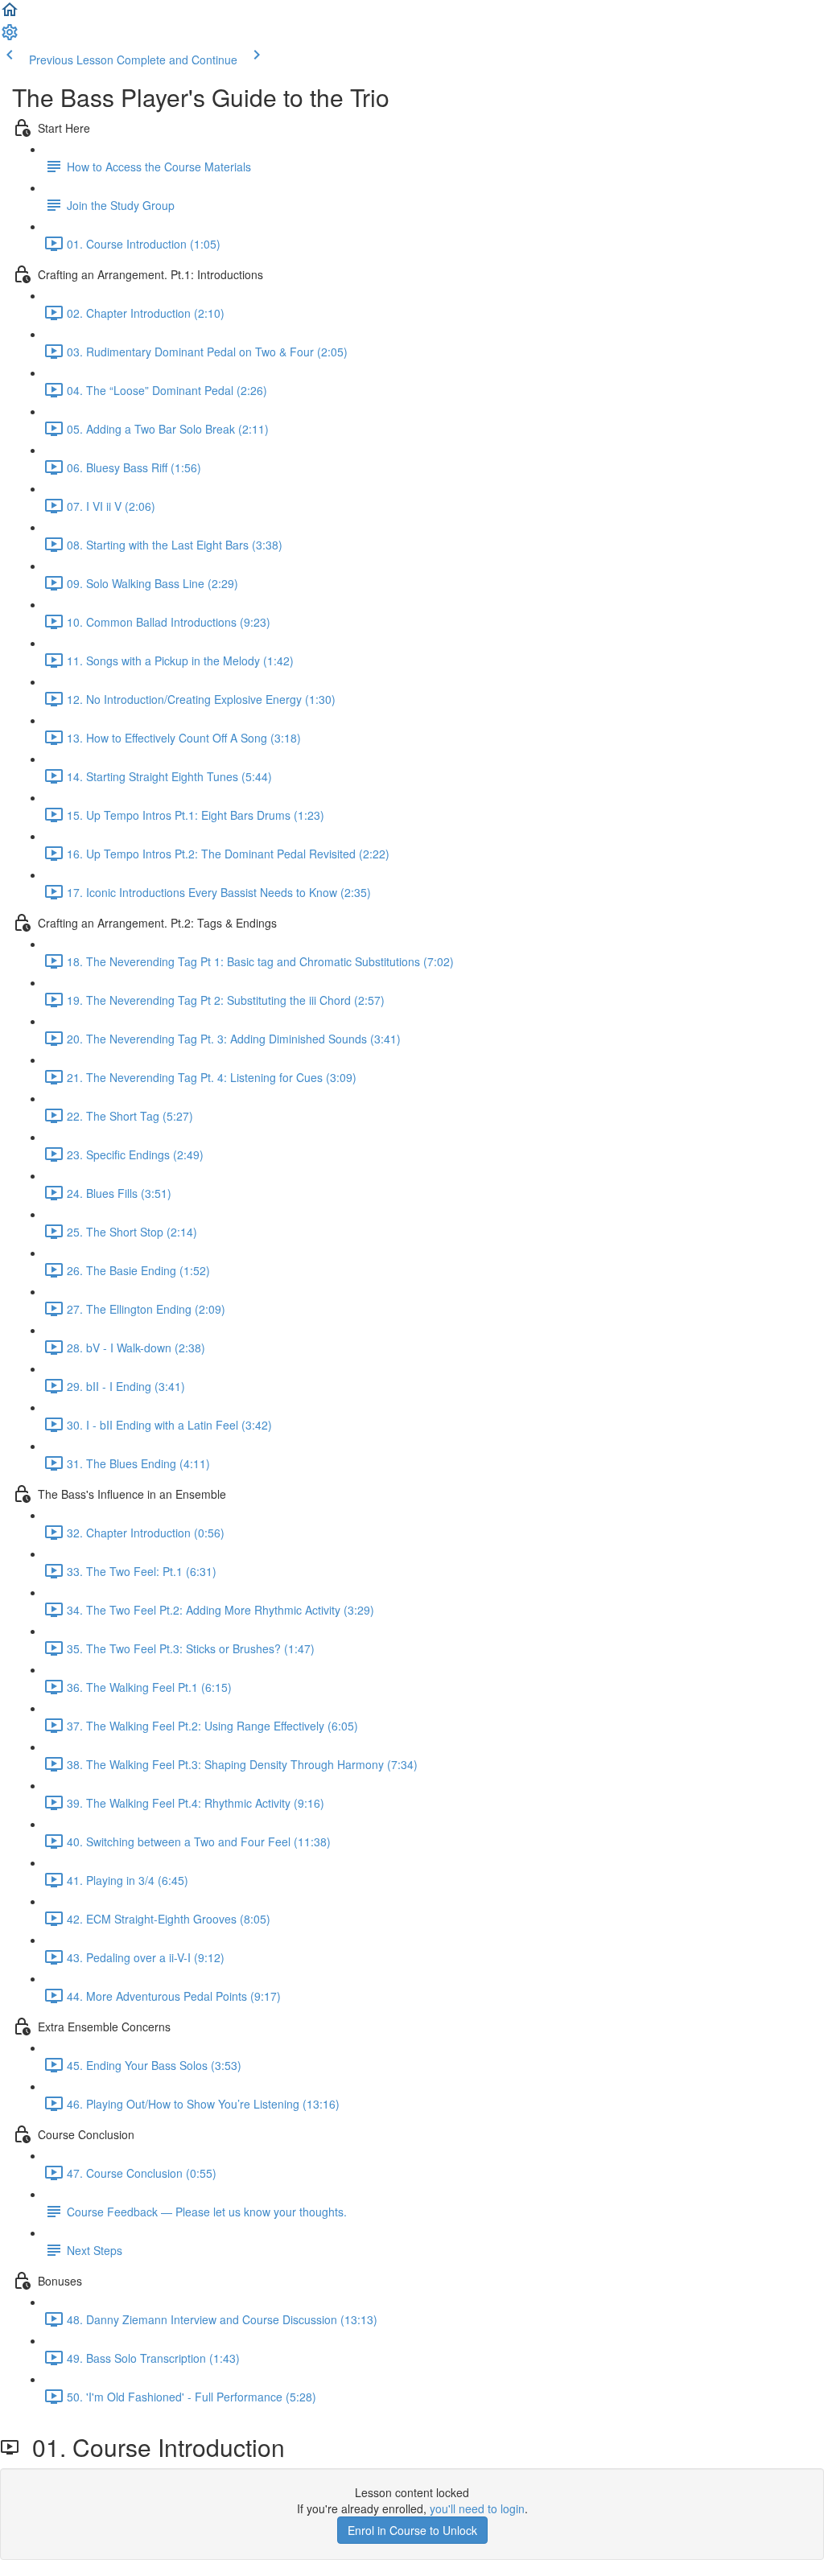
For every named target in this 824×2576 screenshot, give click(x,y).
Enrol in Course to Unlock (412, 2530)
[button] (10, 14)
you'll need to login (477, 2508)
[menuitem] (10, 37)
